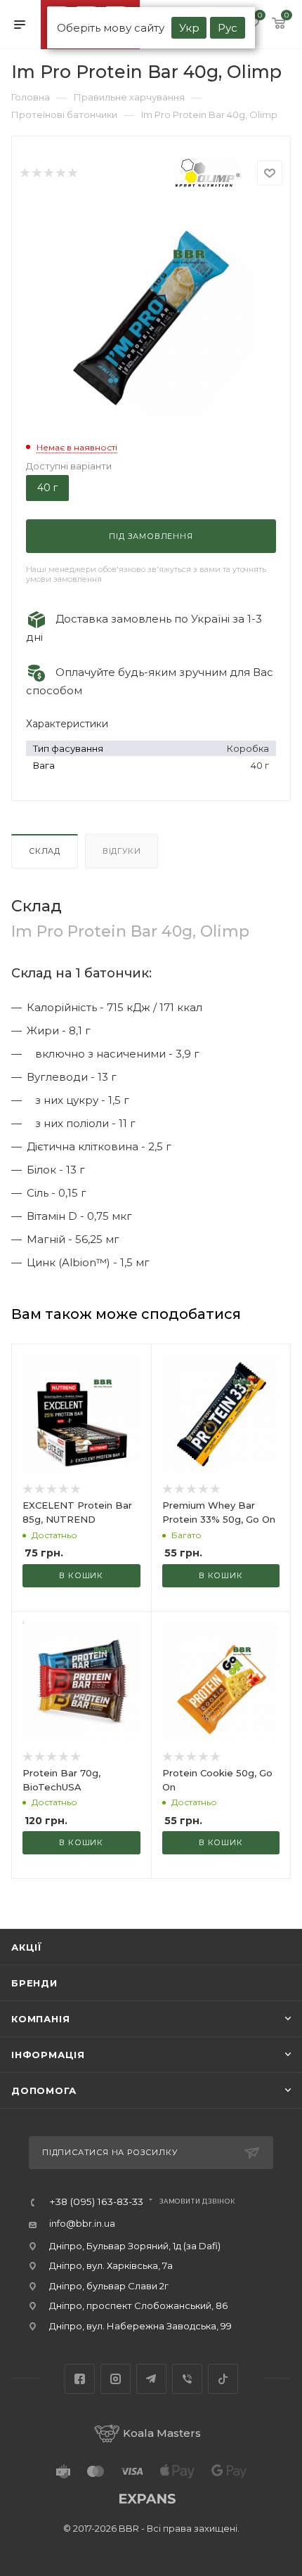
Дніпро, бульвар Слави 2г (109, 2286)
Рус (228, 28)
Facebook (80, 2379)
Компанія (40, 2019)
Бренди (34, 1983)
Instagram (116, 2379)
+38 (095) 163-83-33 (96, 2202)
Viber (187, 2379)
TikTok (223, 2379)
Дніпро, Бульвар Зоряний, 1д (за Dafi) (135, 2246)
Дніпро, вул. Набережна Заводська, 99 (140, 2326)
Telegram (151, 2379)
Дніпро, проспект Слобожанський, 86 (138, 2305)
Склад (45, 851)
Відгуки (122, 851)
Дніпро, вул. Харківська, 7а (111, 2265)
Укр (189, 28)
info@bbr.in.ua (82, 2223)
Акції (27, 1947)
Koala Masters (162, 2433)
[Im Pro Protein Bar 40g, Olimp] (151, 310)
